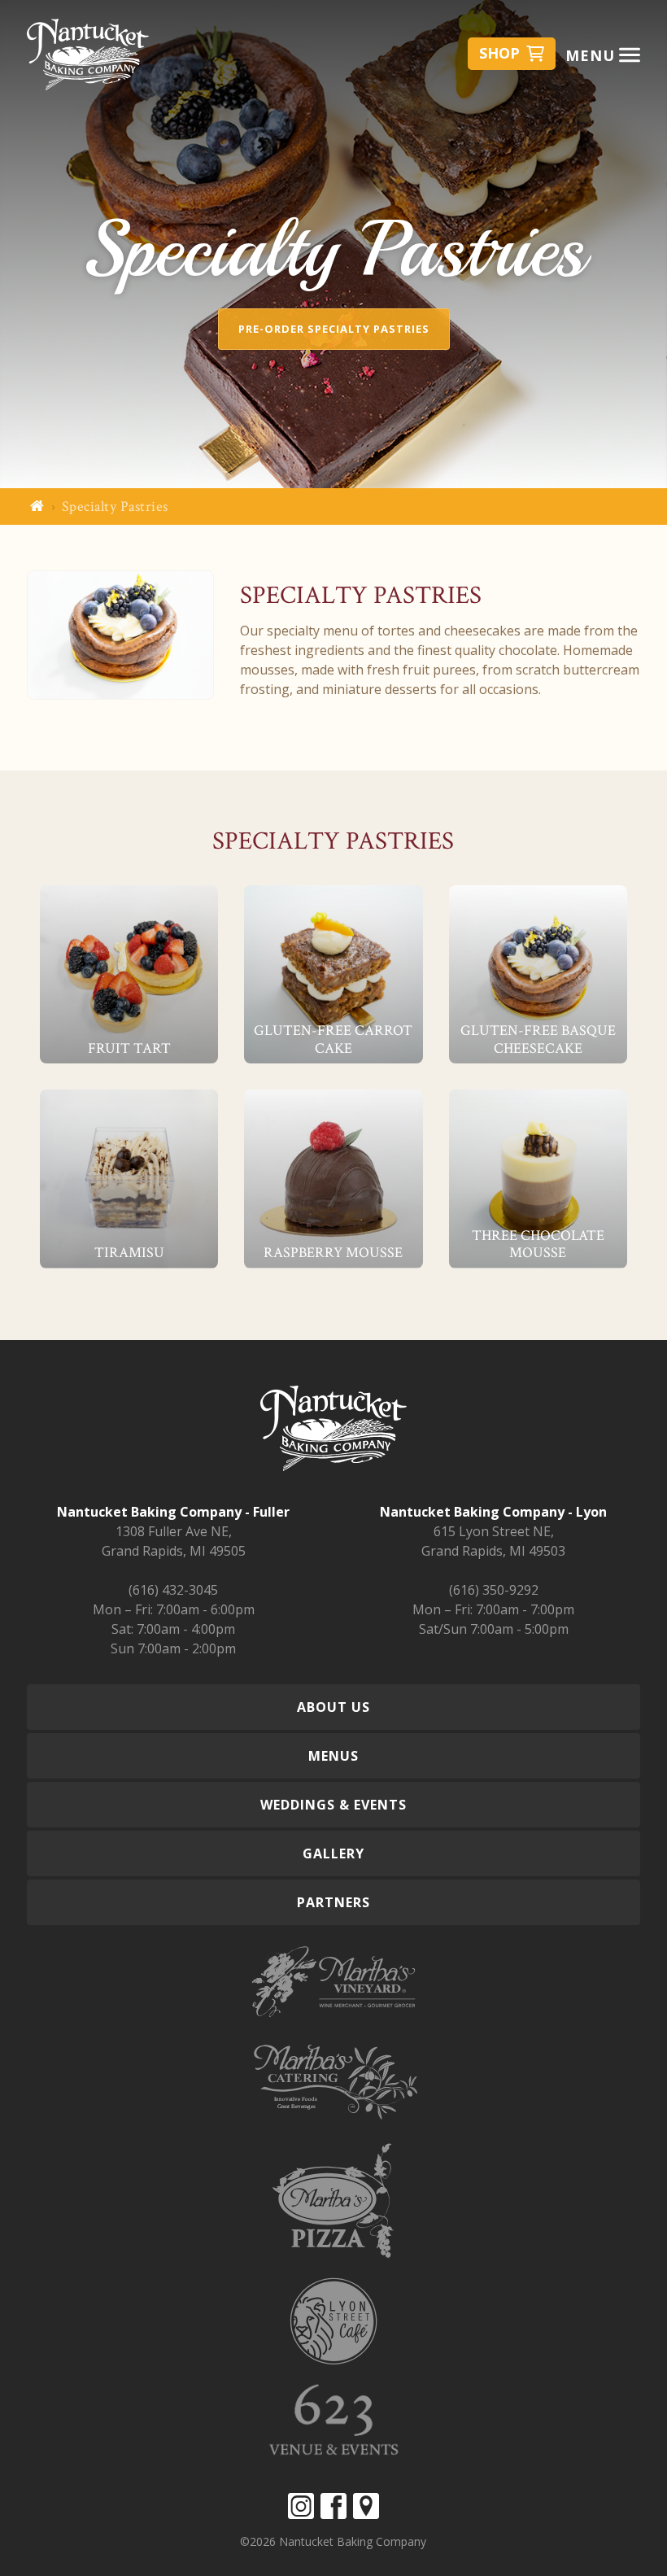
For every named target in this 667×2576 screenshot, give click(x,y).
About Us (333, 1707)
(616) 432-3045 (173, 1590)
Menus (333, 1756)
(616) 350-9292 (494, 1590)
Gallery (333, 1853)
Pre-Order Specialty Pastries (334, 329)
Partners (333, 1902)
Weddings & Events (333, 1805)
